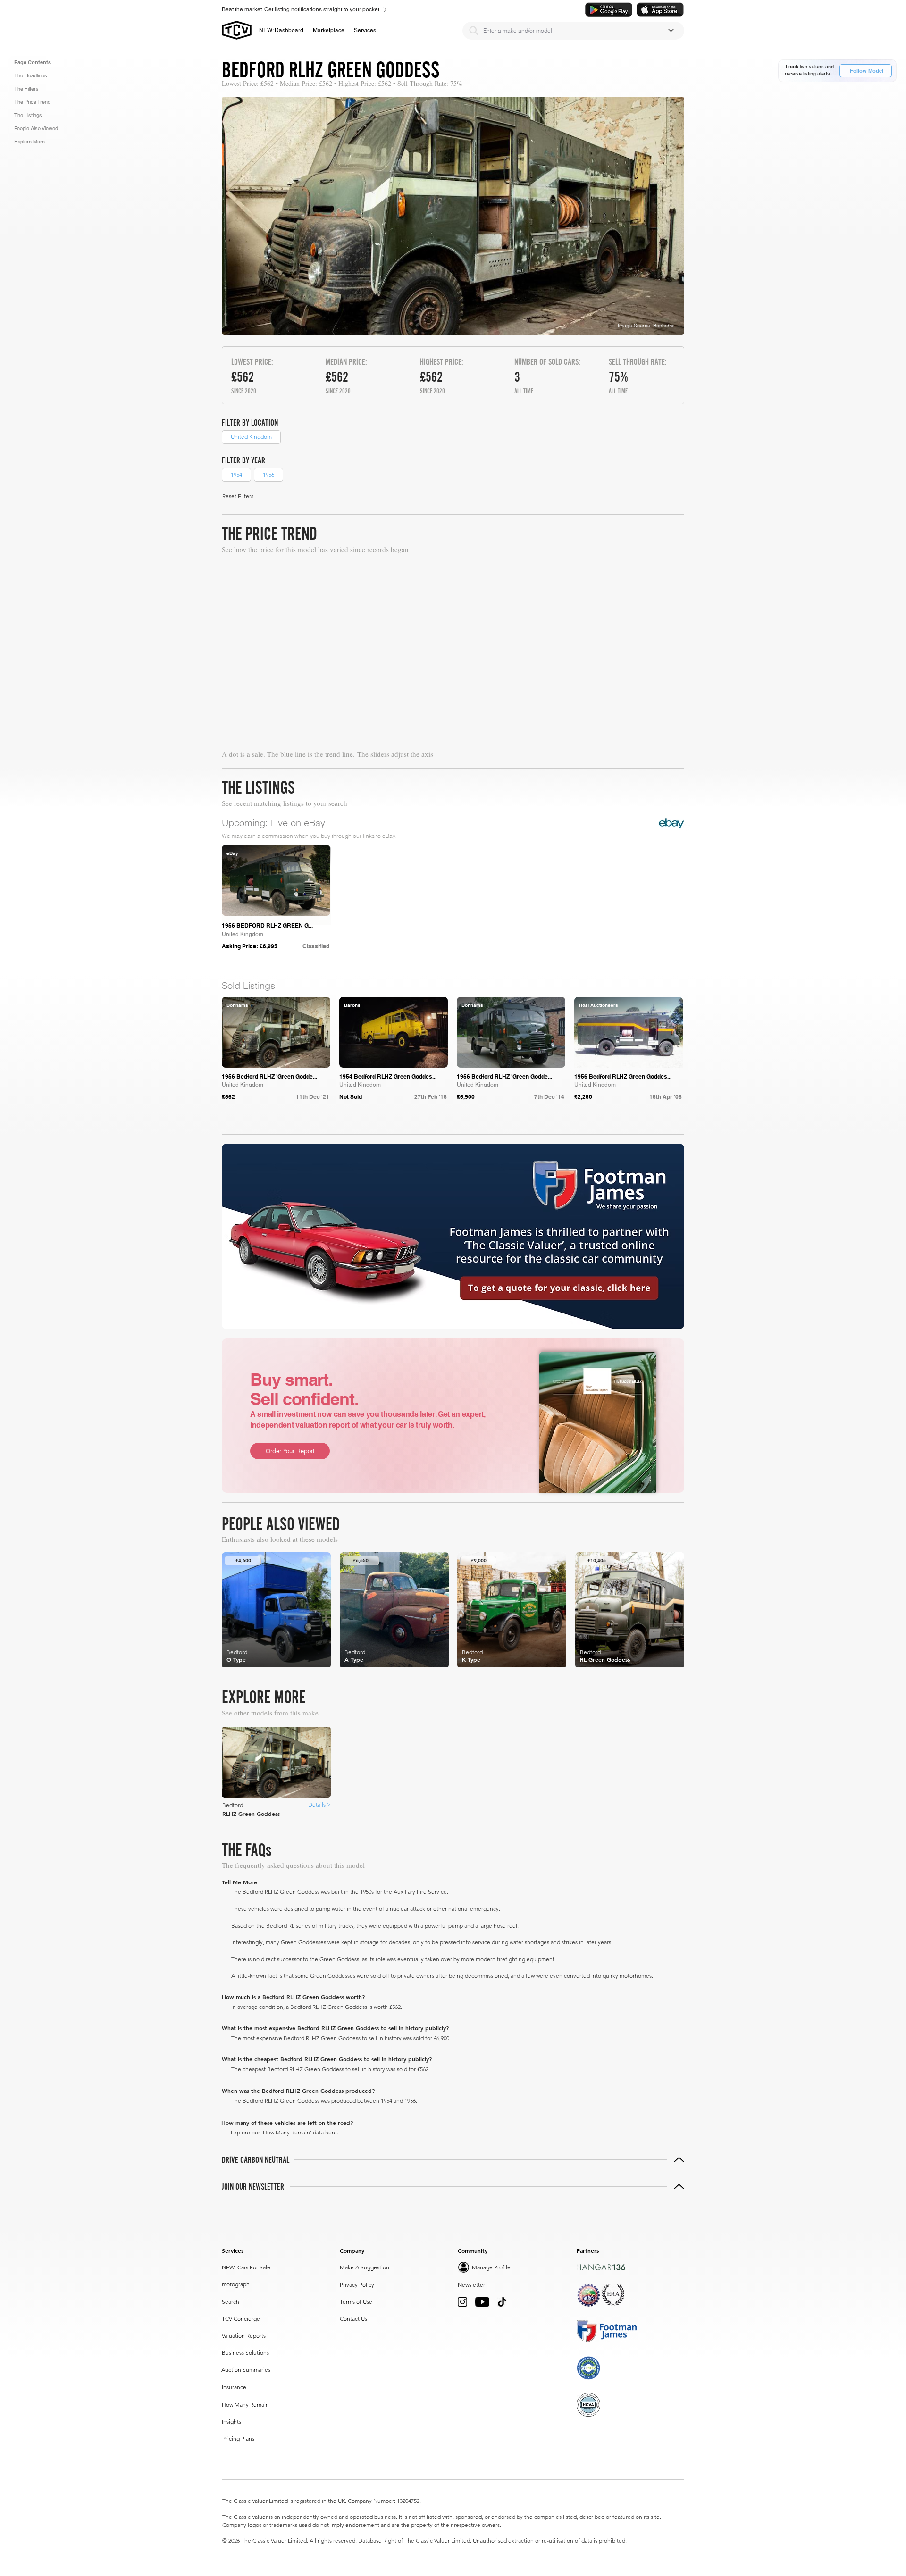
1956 (268, 474)
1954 (236, 474)
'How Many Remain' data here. (300, 2132)
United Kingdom (251, 437)
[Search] (474, 31)
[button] (329, 30)
